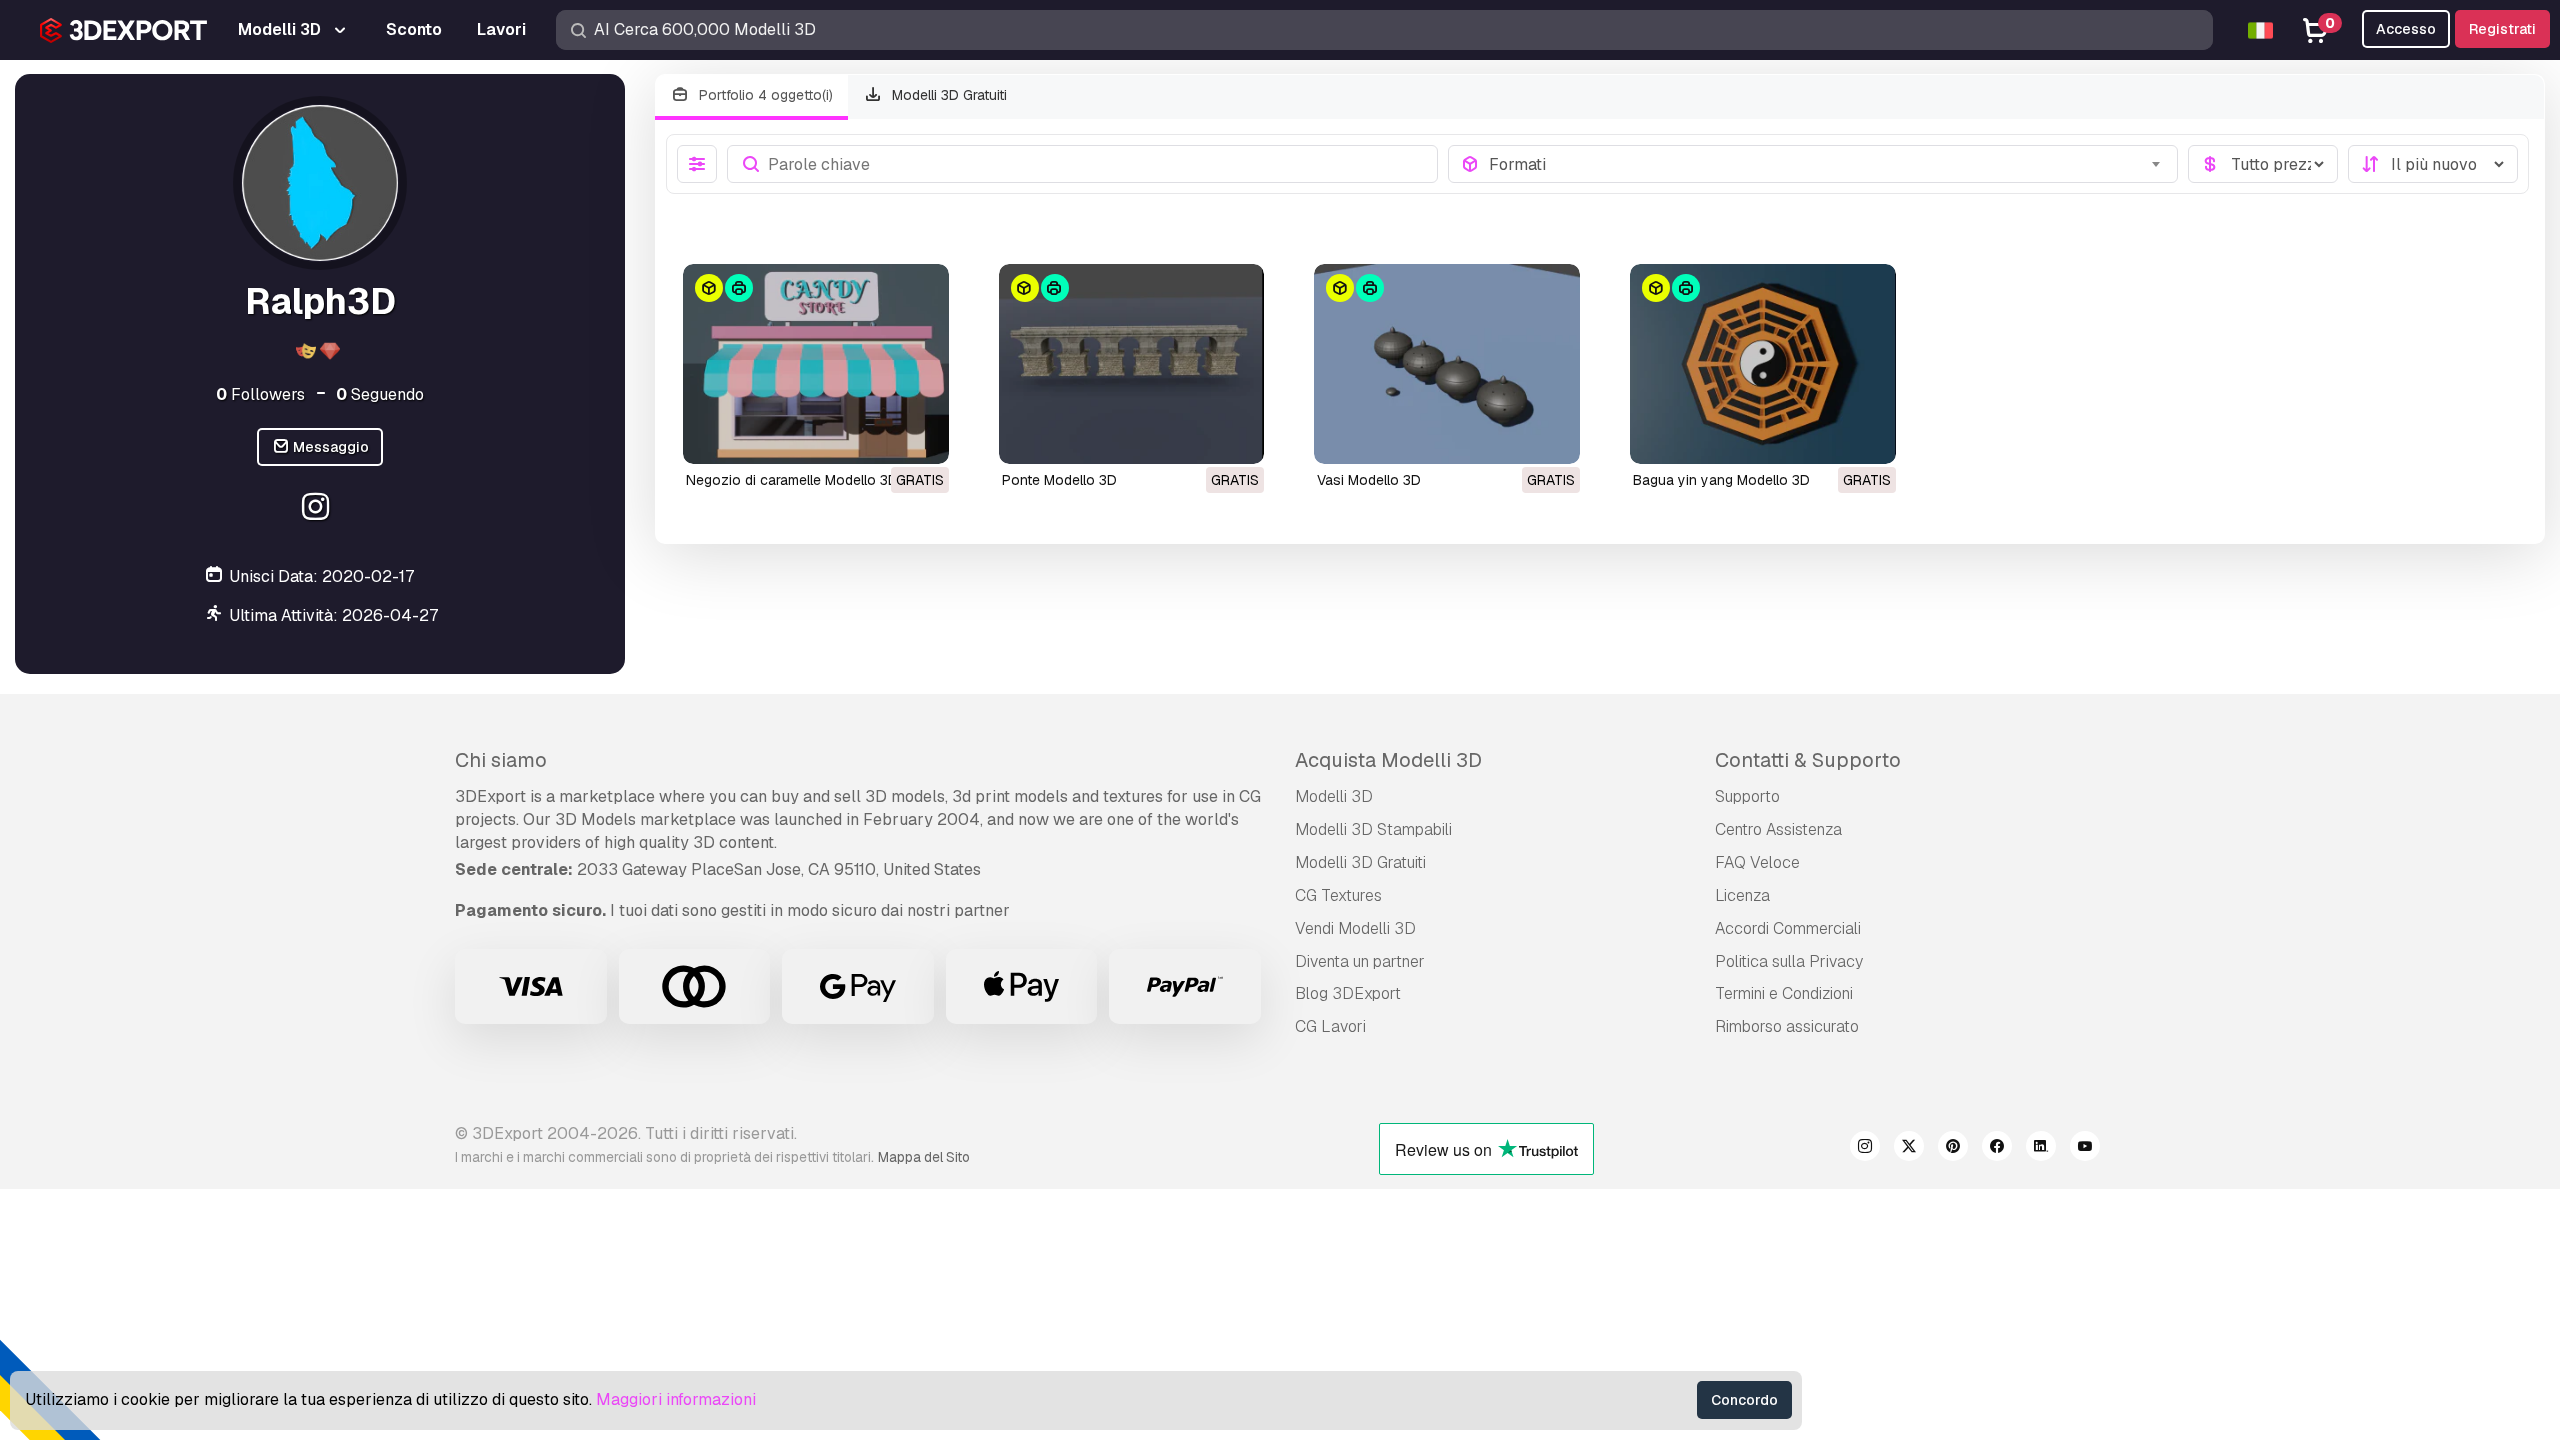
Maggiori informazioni (676, 1399)
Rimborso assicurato (1787, 1026)
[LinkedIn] (2041, 1149)
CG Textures (1338, 895)
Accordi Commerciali (1788, 928)
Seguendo (380, 394)
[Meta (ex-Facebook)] (1997, 1149)
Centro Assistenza (1778, 829)
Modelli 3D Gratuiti (947, 95)
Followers (260, 394)
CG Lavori (1330, 1026)
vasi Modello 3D (1369, 480)
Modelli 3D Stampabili (1373, 829)
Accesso (2406, 29)
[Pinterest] (1953, 1149)
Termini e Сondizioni (1784, 993)
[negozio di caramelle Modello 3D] (816, 363)
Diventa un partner (1360, 961)
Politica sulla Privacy (1789, 961)
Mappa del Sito (924, 1157)
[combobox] (1827, 164)
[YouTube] (2085, 1149)
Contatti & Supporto (1808, 760)
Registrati (2502, 29)
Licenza (1742, 895)
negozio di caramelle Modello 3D (792, 480)
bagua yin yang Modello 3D (1721, 480)
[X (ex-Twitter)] (1909, 1149)
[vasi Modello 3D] (1447, 363)
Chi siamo (501, 760)
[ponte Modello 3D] (1132, 363)
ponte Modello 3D (1059, 480)
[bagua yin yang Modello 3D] (1763, 363)
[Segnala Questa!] (920, 436)
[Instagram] (317, 509)
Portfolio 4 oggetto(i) (764, 95)
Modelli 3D (1334, 796)
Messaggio (329, 447)
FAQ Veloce (1757, 862)
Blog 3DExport (1348, 993)
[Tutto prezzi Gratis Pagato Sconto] (2263, 164)
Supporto (1747, 796)
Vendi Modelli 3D (1355, 928)
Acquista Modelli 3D (1388, 760)
